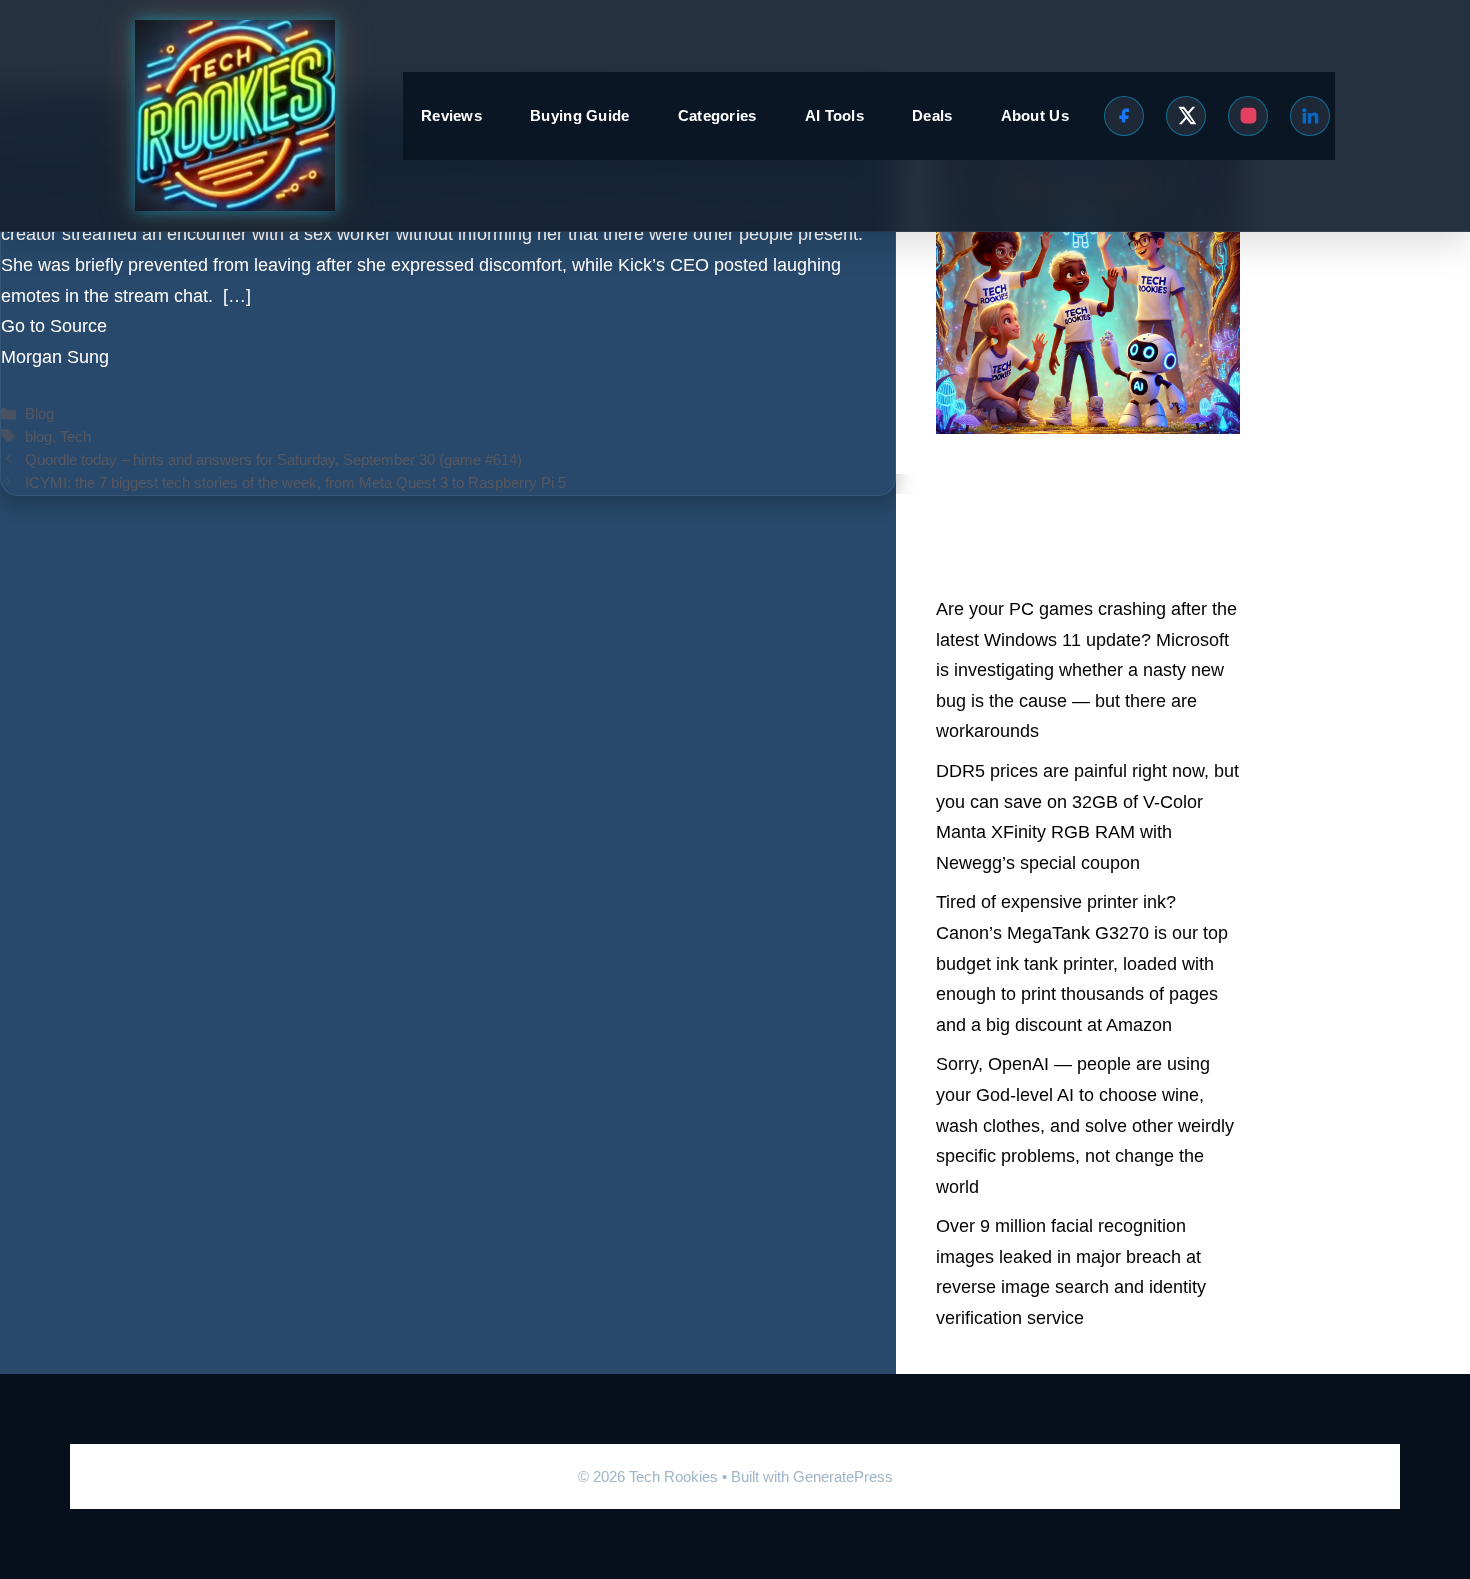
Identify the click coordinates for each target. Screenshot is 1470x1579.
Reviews (451, 115)
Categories (717, 115)
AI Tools (834, 115)
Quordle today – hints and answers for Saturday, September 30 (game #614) (273, 459)
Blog (39, 413)
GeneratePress (843, 1476)
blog (38, 436)
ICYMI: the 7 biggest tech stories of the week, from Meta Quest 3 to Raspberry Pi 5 (295, 482)
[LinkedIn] (1310, 116)
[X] (1186, 116)
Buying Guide (580, 115)
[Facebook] (1124, 116)
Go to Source (54, 326)
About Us (1035, 115)
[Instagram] (1248, 116)
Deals (932, 115)
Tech (75, 436)
